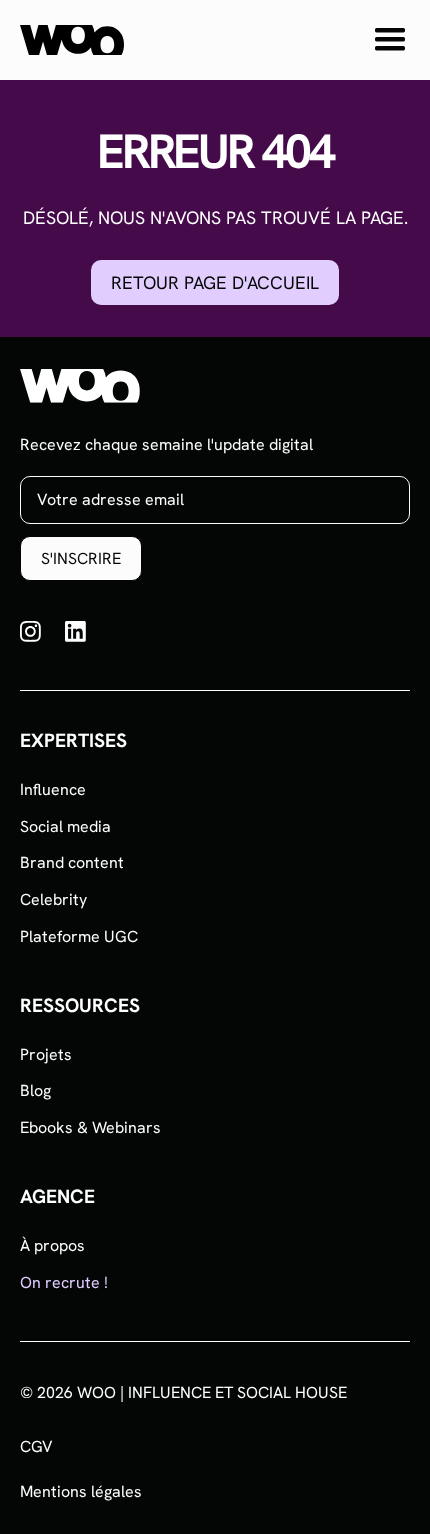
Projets (46, 1054)
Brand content (72, 862)
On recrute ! (64, 1282)
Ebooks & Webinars (90, 1127)
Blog (35, 1090)
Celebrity (53, 899)
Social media (65, 826)
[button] (390, 40)
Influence (53, 789)
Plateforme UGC (79, 936)
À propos (52, 1245)
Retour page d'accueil (215, 282)
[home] (72, 39)
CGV (36, 1447)
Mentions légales (81, 1492)
